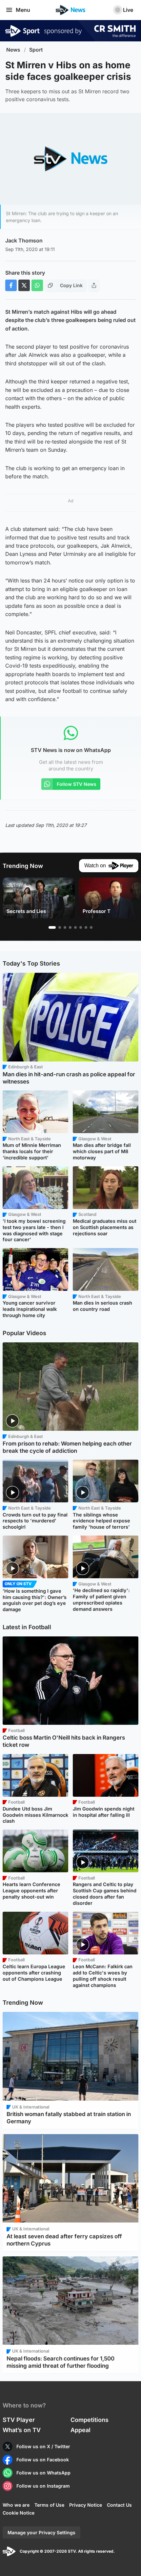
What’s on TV (22, 2430)
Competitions (90, 2420)
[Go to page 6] (81, 927)
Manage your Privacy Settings (41, 2532)
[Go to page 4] (70, 927)
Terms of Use (49, 2505)
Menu (23, 10)
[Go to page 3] (65, 927)
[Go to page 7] (86, 927)
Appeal (81, 2430)
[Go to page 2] (60, 927)
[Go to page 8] (91, 927)
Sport (36, 50)
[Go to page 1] (52, 927)
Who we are (16, 2505)
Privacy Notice (86, 2505)
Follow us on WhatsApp (43, 2473)
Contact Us (119, 2505)
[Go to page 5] (75, 927)
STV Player (19, 2420)
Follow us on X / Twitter (43, 2446)
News (13, 50)
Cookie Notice (19, 2513)
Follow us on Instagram (43, 2486)
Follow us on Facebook (43, 2460)
